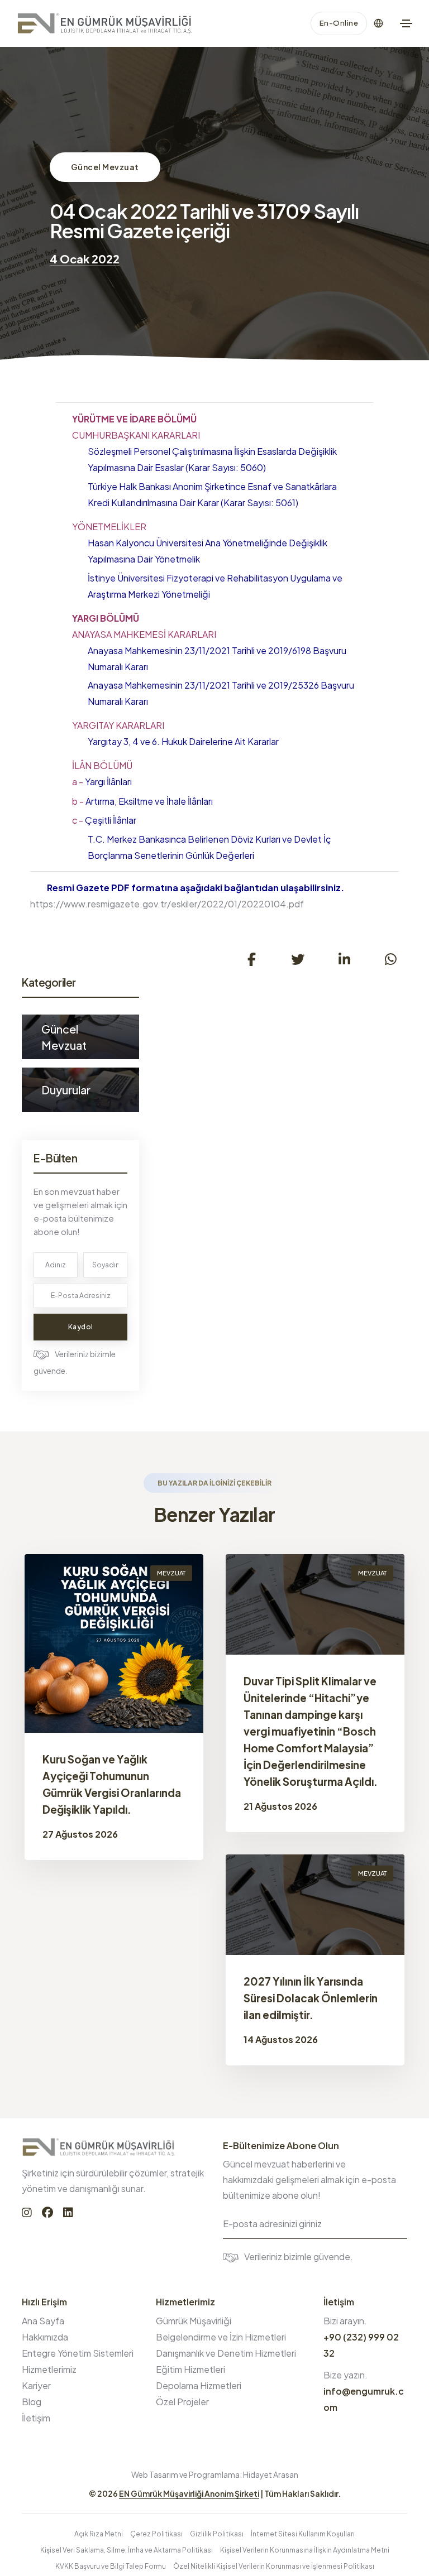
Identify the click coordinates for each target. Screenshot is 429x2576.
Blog (32, 2402)
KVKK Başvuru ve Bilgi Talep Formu (111, 2566)
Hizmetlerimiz (49, 2369)
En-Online (339, 23)
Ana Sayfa (43, 2321)
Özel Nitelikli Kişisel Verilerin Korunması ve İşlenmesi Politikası (274, 2566)
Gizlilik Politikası (217, 2534)
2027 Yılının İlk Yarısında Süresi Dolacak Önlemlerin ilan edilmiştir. (311, 1998)
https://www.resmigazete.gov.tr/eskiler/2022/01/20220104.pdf (167, 904)
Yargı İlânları (102, 782)
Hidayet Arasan (271, 2474)
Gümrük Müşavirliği (194, 2321)
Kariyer (36, 2385)
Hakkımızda (45, 2337)
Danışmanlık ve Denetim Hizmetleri (226, 2353)
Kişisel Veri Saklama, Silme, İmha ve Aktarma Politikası (127, 2550)
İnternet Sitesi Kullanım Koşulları (303, 2534)
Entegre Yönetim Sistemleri (78, 2353)
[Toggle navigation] (406, 23)
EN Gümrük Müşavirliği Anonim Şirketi (189, 2493)
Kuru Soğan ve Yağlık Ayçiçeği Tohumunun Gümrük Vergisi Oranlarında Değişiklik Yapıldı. (112, 1784)
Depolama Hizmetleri (199, 2385)
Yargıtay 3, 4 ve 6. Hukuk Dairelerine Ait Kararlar (183, 741)
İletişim (36, 2418)
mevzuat (171, 1573)
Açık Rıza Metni (99, 2534)
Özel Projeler (182, 2402)
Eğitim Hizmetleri (190, 2369)
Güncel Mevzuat (105, 167)
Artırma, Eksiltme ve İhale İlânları (142, 801)
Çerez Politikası (156, 2534)
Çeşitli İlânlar (104, 820)
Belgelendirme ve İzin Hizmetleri (221, 2337)
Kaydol (81, 1327)
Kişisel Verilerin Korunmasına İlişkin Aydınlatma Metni (305, 2550)
